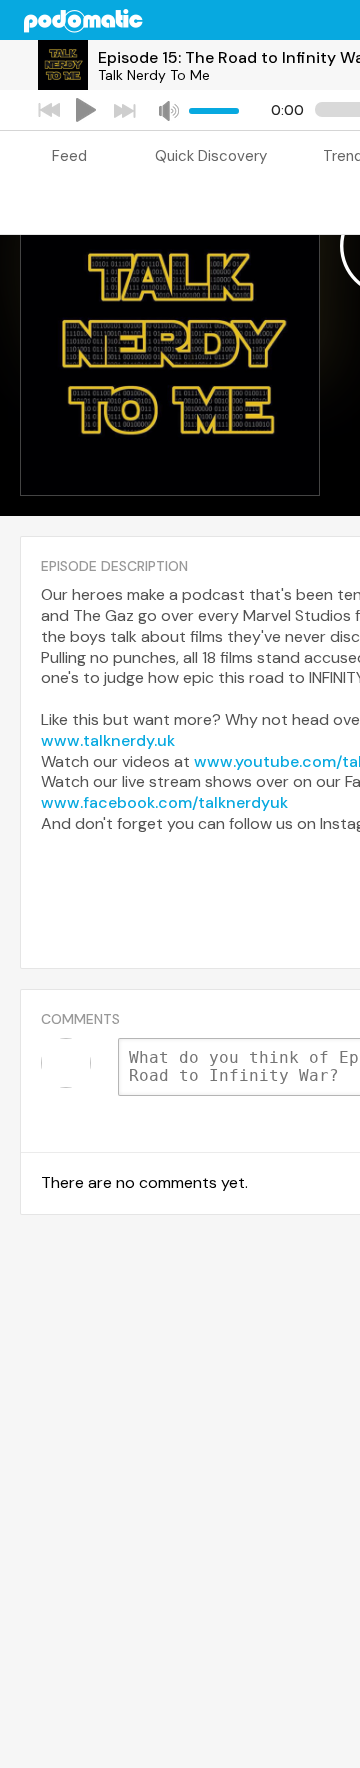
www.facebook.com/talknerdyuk (164, 802)
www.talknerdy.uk (108, 740)
